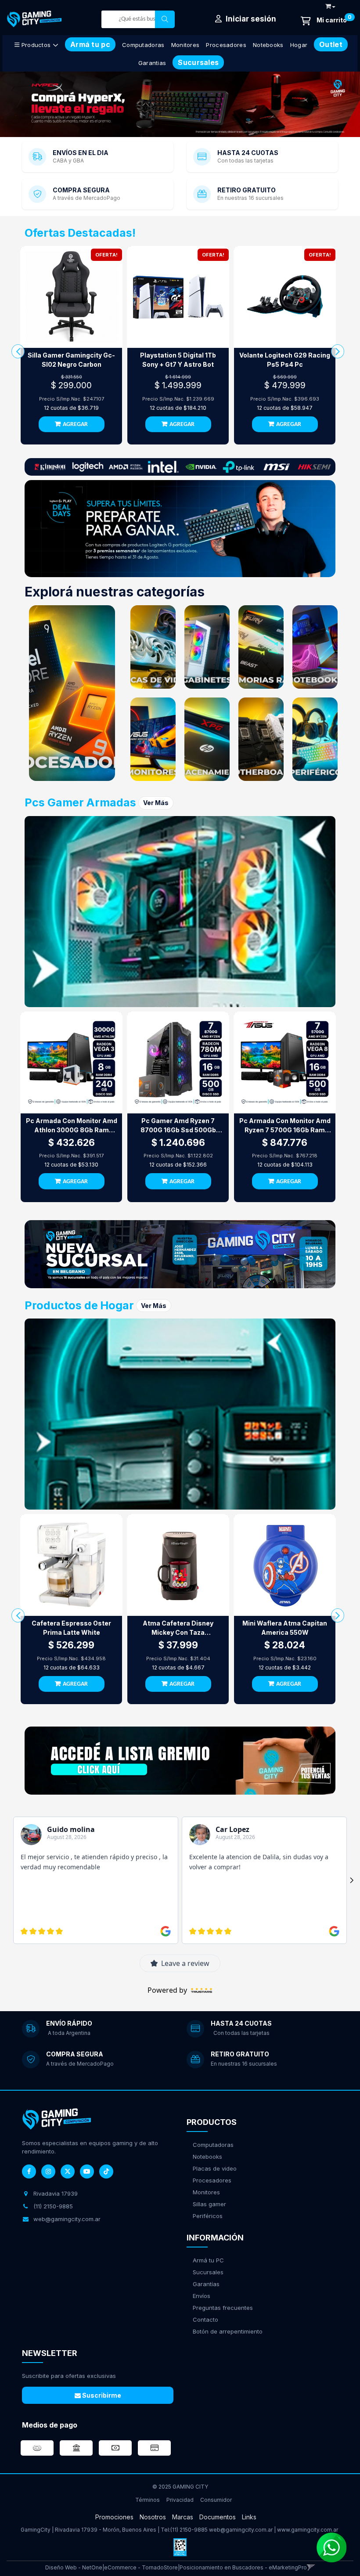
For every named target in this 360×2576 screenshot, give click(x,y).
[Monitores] (153, 739)
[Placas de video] (153, 647)
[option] (180, 104)
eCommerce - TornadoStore (141, 2567)
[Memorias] (261, 647)
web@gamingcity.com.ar (241, 2530)
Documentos (218, 2517)
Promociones (114, 2517)
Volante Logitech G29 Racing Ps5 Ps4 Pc (285, 360)
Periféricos (208, 2216)
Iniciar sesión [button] (250, 19)
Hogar (299, 45)
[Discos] (207, 739)
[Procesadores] (72, 693)
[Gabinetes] (207, 647)
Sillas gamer (209, 2204)
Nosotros (153, 2517)
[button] (330, 5)
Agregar (75, 425)
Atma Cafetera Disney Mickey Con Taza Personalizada (178, 1628)
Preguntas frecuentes (223, 2308)
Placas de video (215, 2168)
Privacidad (180, 2500)
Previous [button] (18, 105)
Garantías (206, 2284)
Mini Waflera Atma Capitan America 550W (285, 1628)
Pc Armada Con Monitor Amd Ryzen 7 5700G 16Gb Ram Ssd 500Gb (285, 1126)
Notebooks (268, 45)
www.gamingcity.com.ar (308, 2530)
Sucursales (208, 2272)
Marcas (183, 2517)
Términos (148, 2500)
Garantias (152, 63)
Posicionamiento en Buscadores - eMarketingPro (243, 2567)
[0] (324, 21)
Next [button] (342, 105)
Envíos (202, 2296)
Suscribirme (101, 2395)
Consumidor (216, 2500)
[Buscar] (165, 19)
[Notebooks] (315, 647)
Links (249, 2517)
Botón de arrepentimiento (228, 2331)
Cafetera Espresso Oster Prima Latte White (71, 1628)
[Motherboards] (261, 739)
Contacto (205, 2319)
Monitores (185, 45)
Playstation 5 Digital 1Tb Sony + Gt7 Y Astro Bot (178, 360)
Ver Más (156, 803)
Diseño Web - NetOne (74, 2567)
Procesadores (226, 45)
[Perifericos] (315, 739)
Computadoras (143, 45)
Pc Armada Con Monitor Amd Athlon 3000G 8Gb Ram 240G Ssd (72, 1126)
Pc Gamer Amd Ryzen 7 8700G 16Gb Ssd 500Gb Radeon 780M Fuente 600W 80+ (178, 1126)
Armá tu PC (208, 2260)
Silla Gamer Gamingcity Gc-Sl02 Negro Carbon (71, 360)
